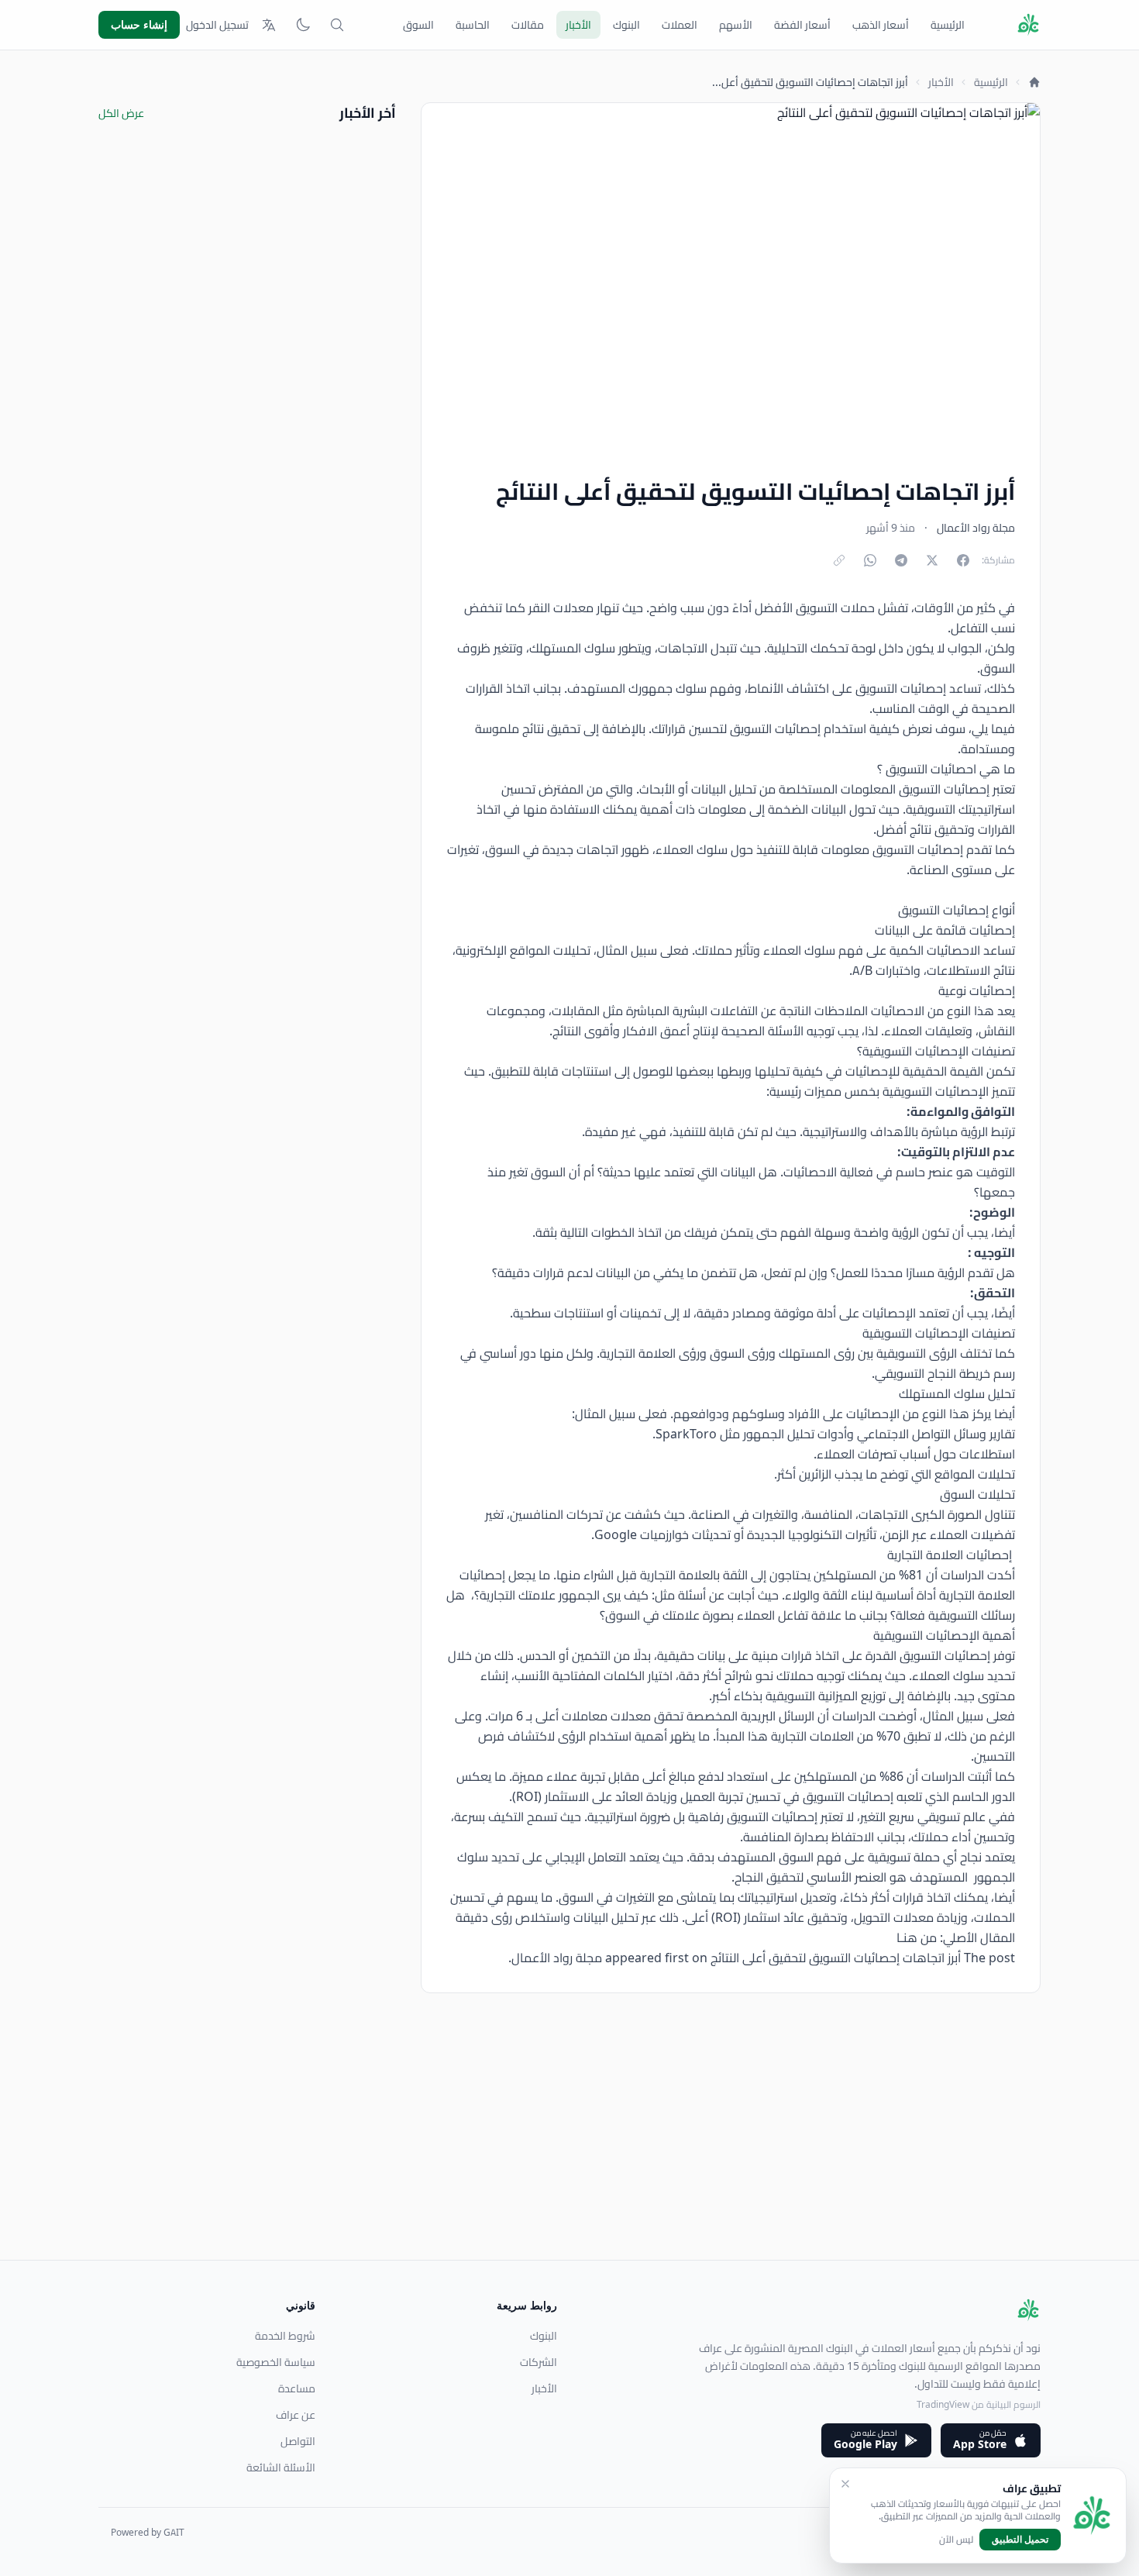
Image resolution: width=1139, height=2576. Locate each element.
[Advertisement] (576, 2151)
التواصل (298, 2441)
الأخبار (578, 25)
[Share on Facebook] (963, 560)
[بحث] (337, 25)
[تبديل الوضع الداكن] (303, 25)
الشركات (539, 2362)
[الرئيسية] (1034, 82)
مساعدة (297, 2388)
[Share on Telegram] (901, 560)
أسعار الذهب (881, 25)
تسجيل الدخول (217, 25)
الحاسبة (473, 25)
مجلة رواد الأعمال (557, 1958)
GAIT (174, 2532)
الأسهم (736, 25)
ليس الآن (956, 2540)
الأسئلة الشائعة (281, 2468)
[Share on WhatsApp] (870, 560)
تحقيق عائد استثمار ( (789, 1917)
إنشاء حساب (139, 24)
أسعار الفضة (802, 25)
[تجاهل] (845, 2484)
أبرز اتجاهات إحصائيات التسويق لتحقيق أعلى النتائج (836, 1958)
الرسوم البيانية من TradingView (979, 2404)
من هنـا (917, 1937)
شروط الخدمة (285, 2336)
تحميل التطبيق (1020, 2539)
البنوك (626, 25)
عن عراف (296, 2415)
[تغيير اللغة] (269, 25)
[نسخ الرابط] (839, 560)
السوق (418, 25)
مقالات (528, 25)
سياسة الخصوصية (276, 2362)
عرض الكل (121, 113)
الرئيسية (948, 25)
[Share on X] (932, 560)
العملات (680, 25)
